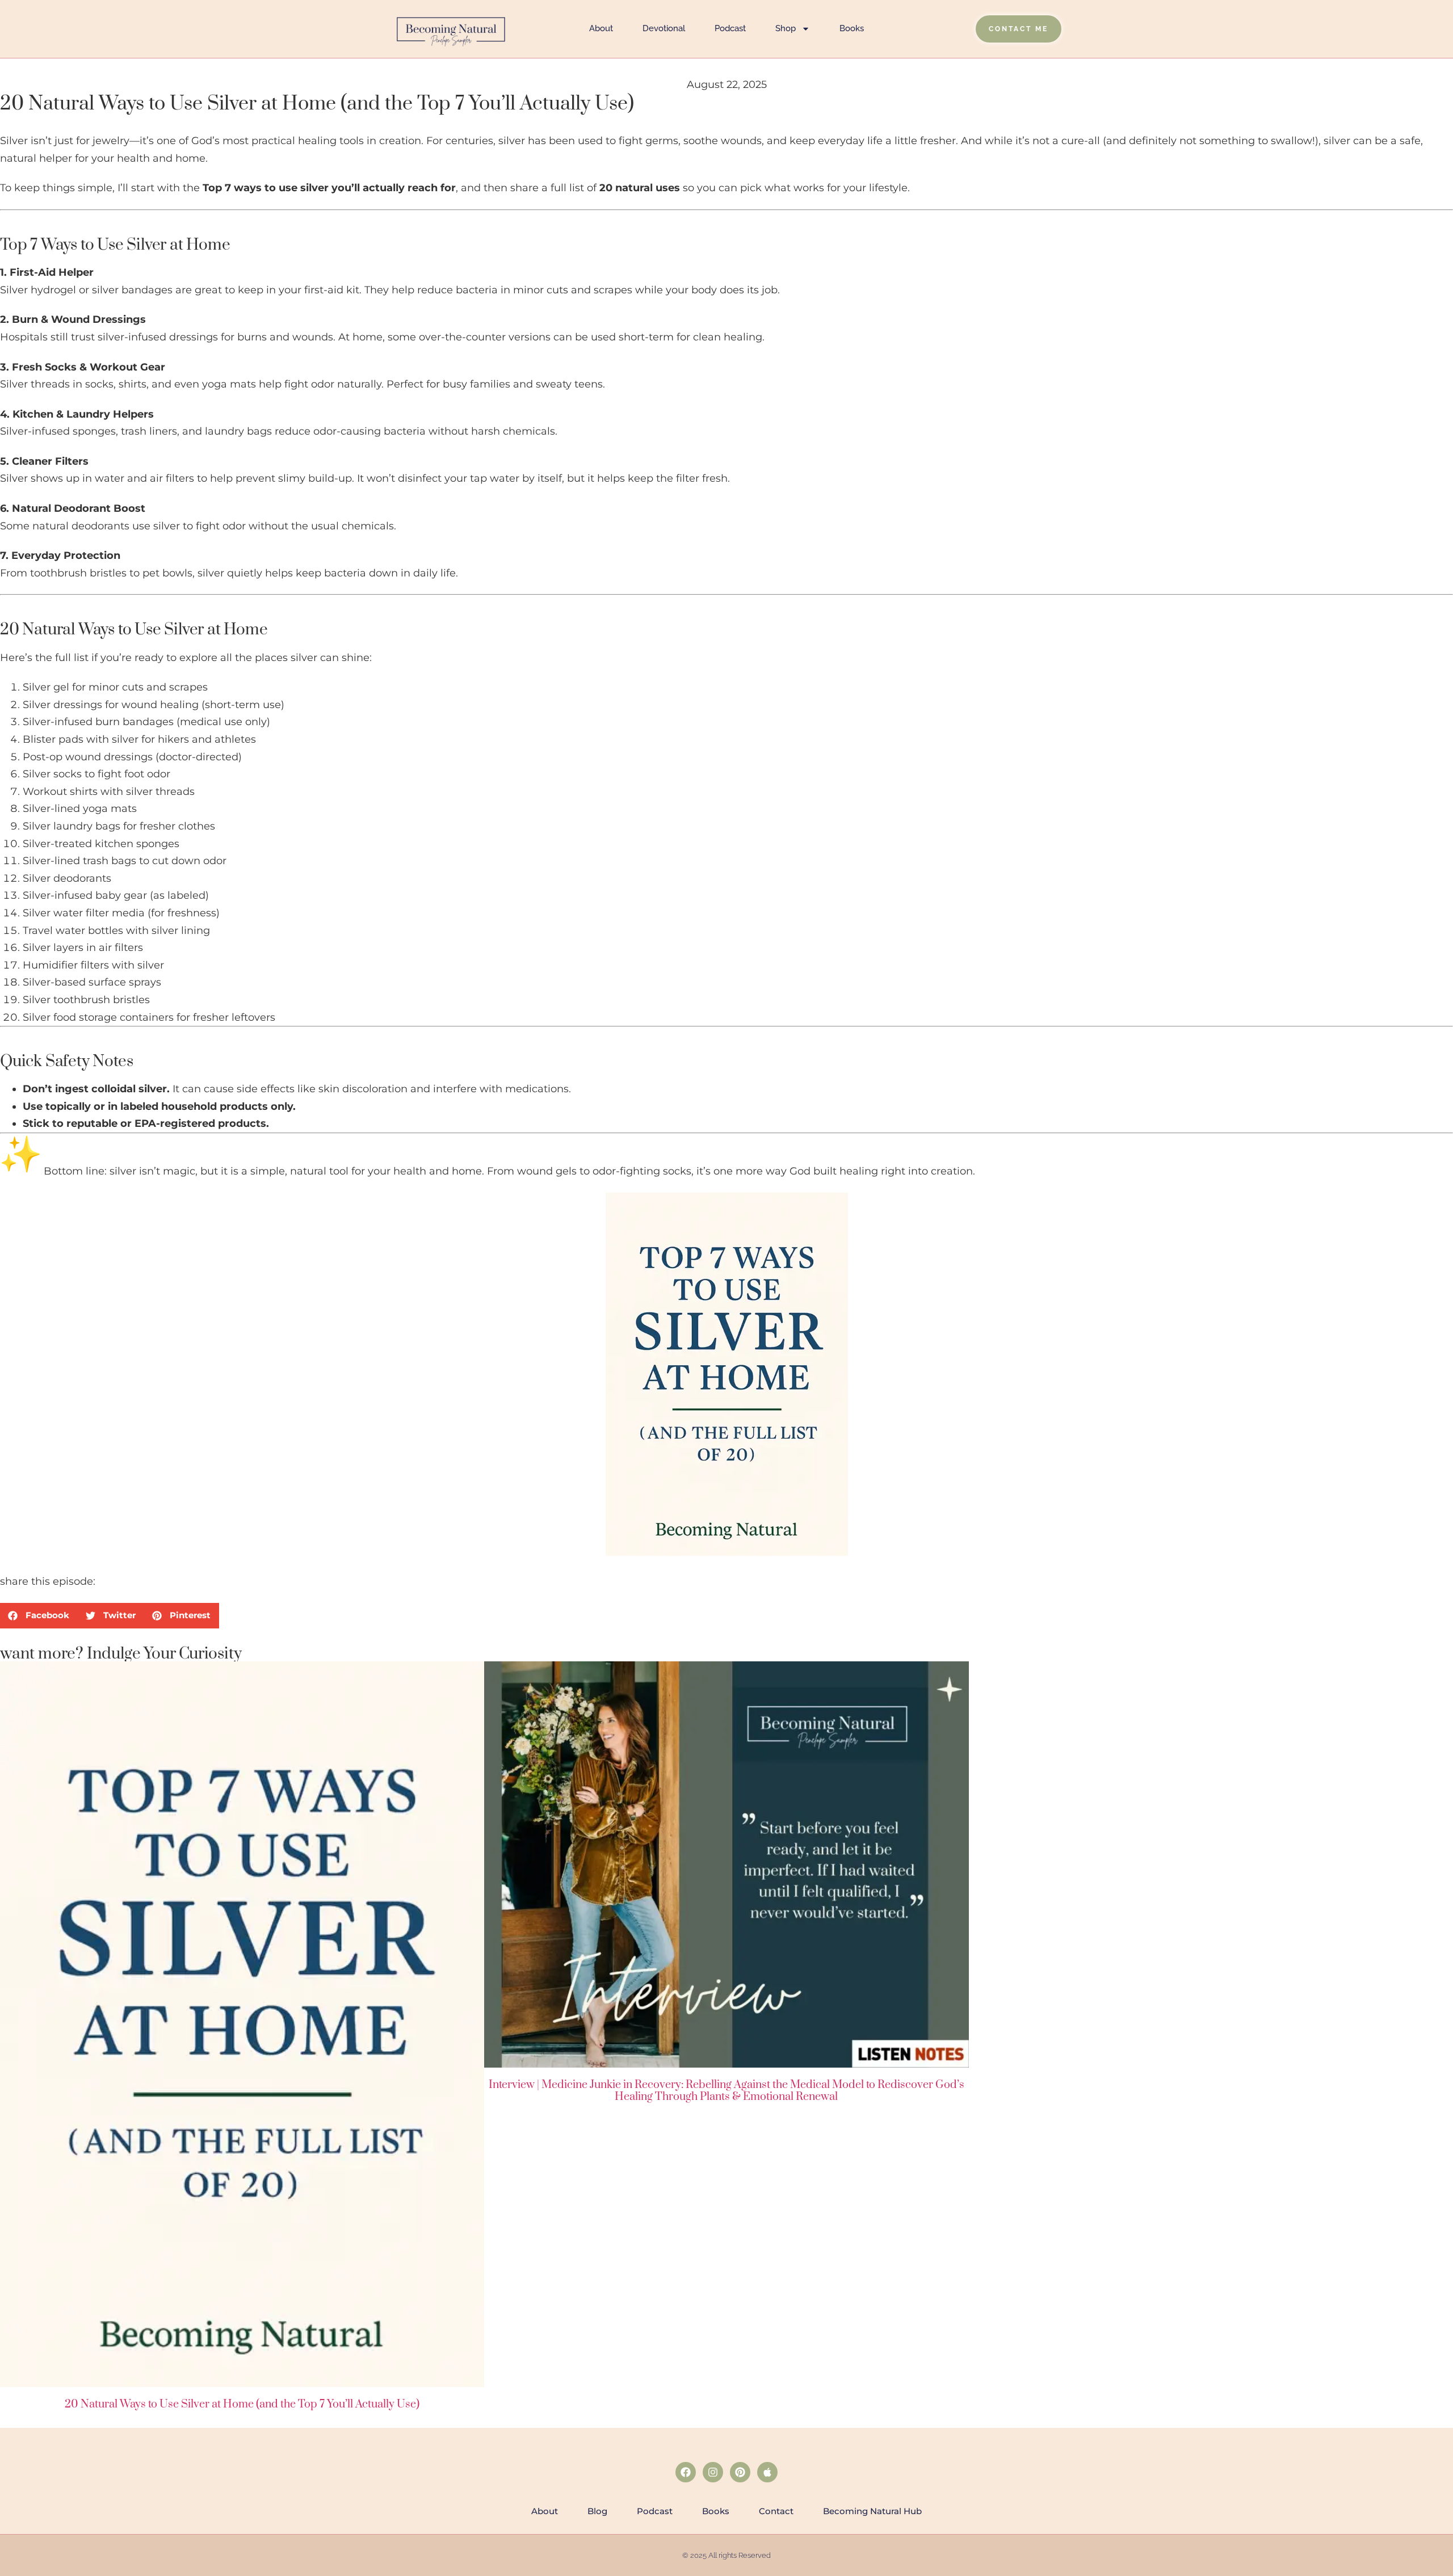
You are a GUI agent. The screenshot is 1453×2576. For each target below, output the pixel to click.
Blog (597, 2511)
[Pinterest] (740, 2472)
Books (852, 28)
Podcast (730, 28)
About (601, 28)
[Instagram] (713, 2472)
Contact (776, 2511)
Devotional (664, 28)
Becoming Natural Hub (872, 2511)
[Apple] (767, 2472)
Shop (786, 28)
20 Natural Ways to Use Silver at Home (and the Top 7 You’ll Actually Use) (242, 2404)
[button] (39, 1616)
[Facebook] (686, 2472)
